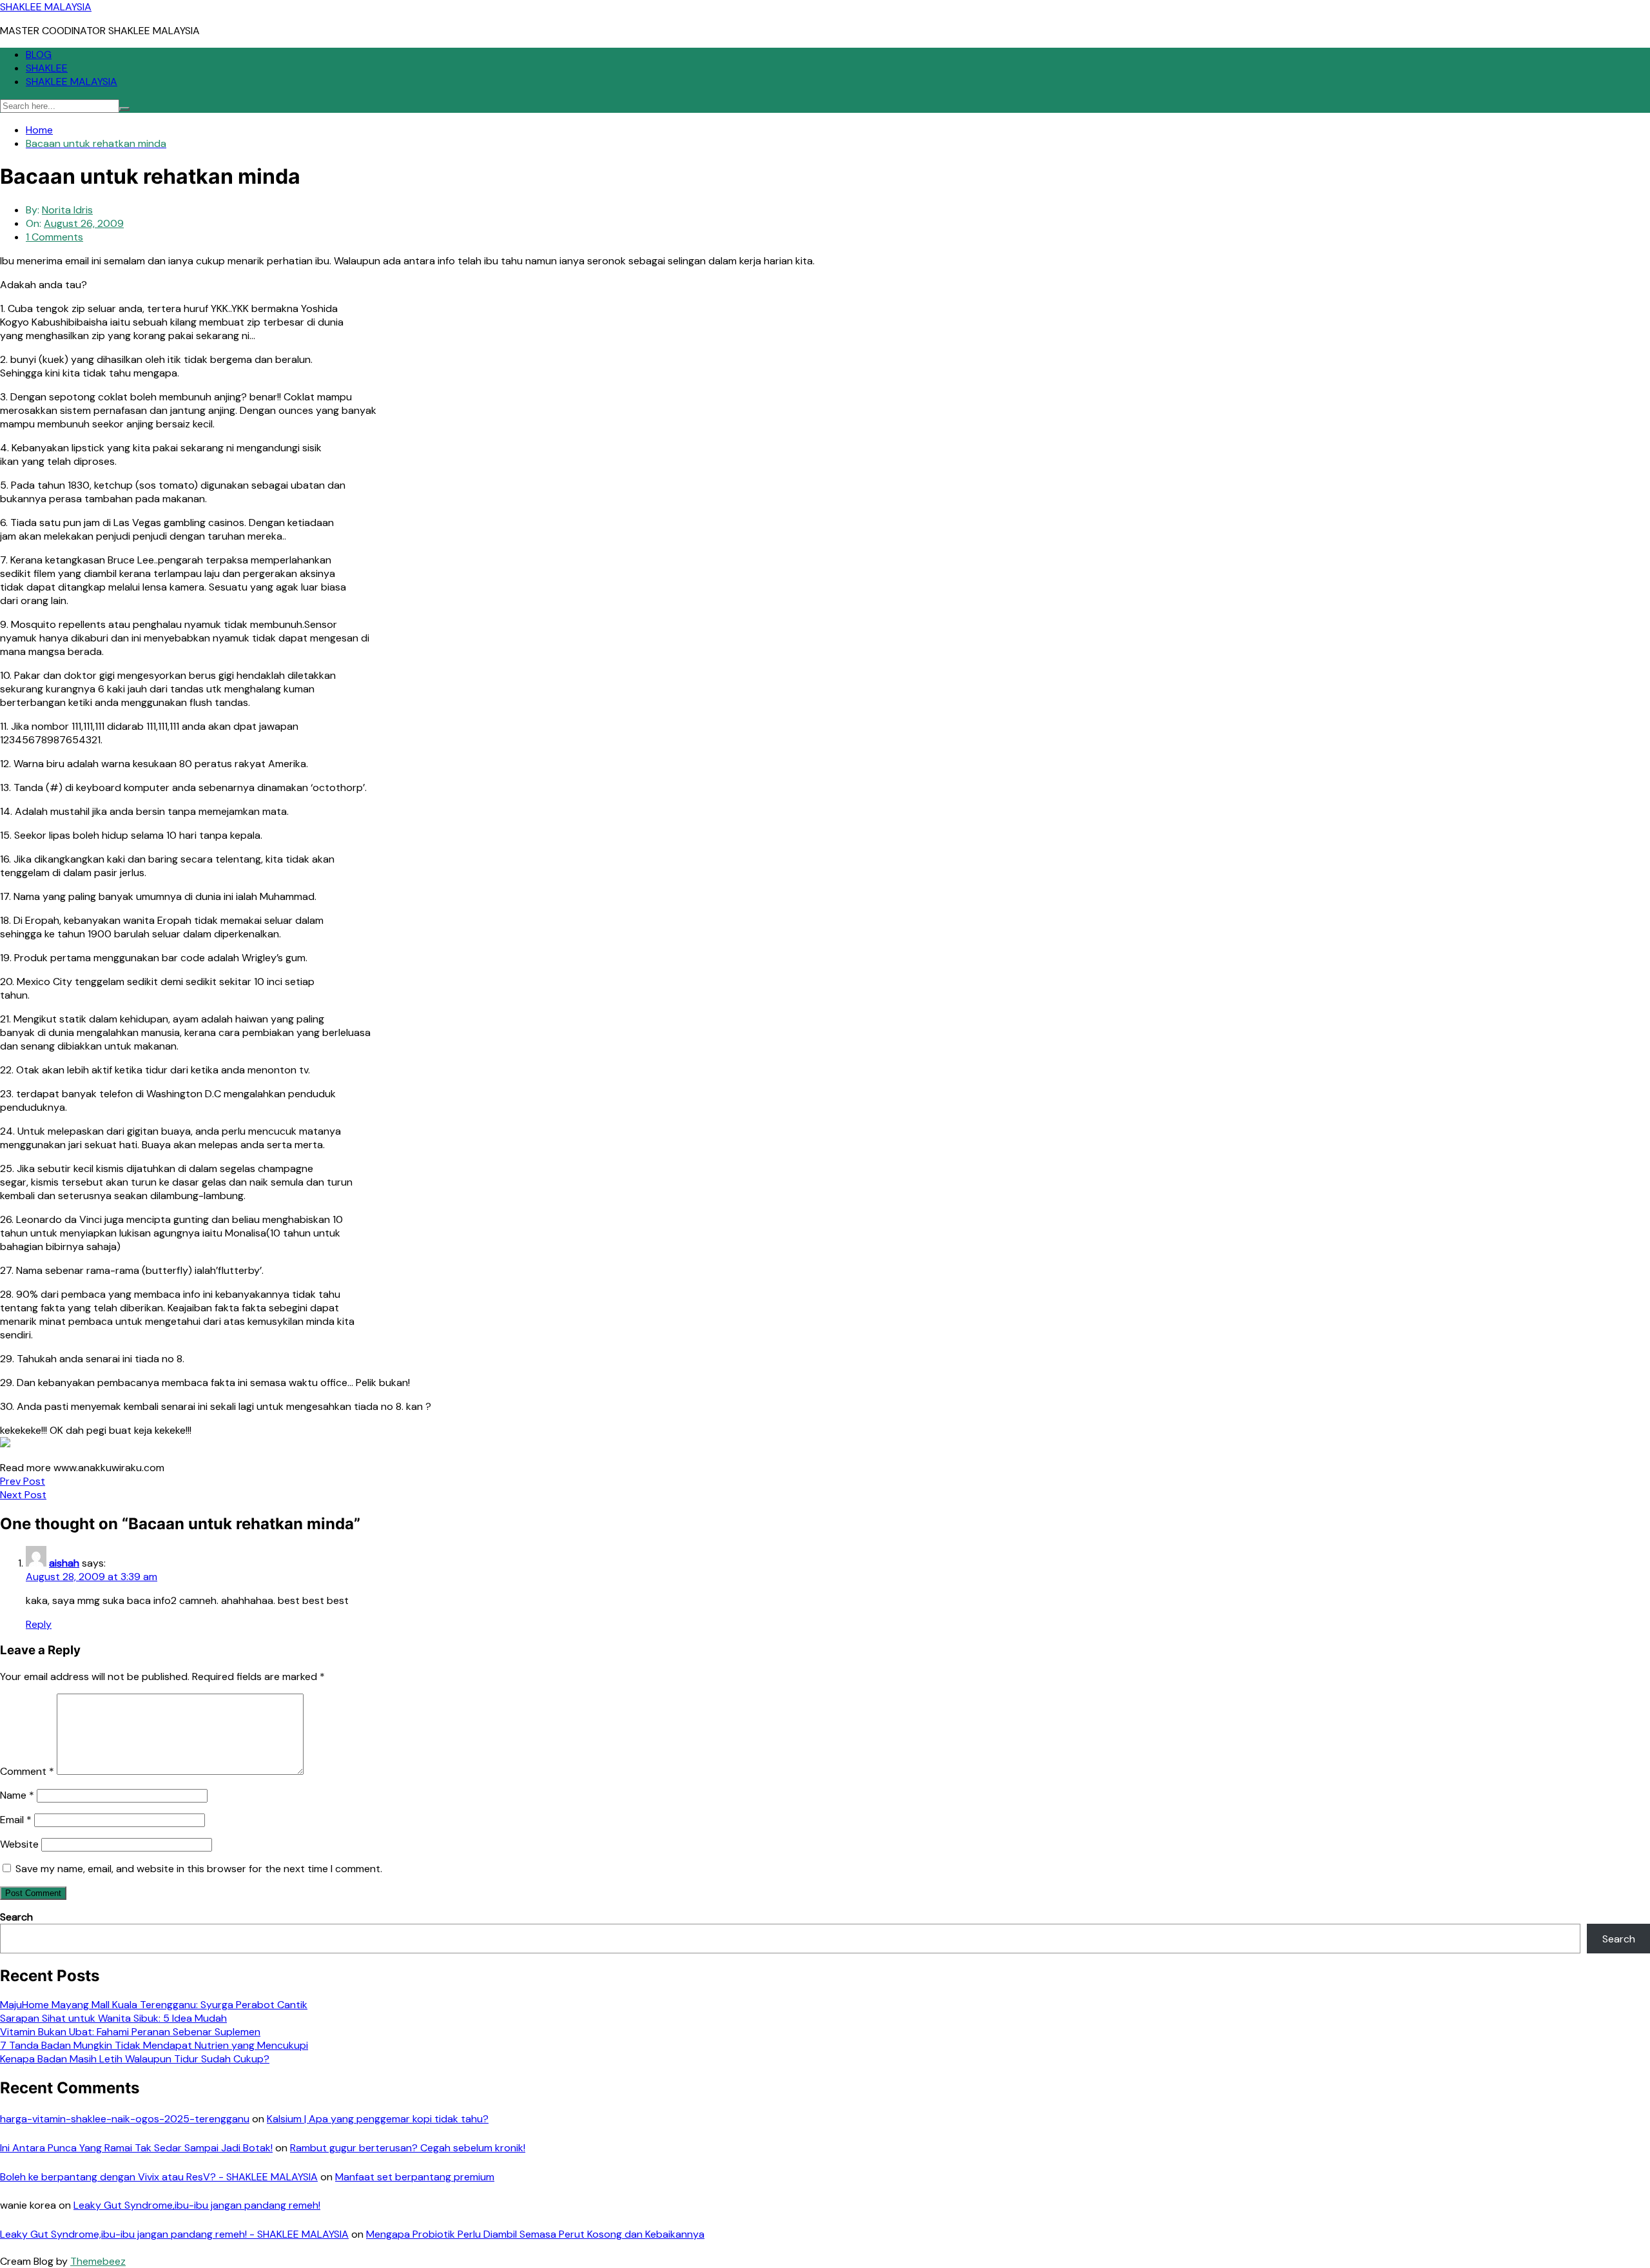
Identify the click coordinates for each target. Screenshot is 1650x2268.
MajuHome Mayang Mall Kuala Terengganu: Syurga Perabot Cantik (154, 2005)
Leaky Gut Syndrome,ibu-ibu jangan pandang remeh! (197, 2205)
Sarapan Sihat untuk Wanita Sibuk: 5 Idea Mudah (113, 2018)
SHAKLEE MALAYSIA (46, 7)
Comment (27, 1771)
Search (16, 1917)
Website (19, 1844)
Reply (39, 1624)
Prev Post (23, 1481)
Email (16, 1820)
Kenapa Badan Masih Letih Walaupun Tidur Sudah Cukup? (135, 2059)
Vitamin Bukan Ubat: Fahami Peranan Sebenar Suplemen (130, 2032)
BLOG (39, 54)
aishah (64, 1563)
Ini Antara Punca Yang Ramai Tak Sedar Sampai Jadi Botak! (136, 2148)
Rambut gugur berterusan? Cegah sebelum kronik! (408, 2148)
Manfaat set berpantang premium (415, 2177)
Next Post (23, 1495)
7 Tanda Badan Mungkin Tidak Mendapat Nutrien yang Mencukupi (154, 2045)
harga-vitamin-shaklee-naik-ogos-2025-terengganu (125, 2119)
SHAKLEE (47, 68)
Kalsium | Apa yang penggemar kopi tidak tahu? (378, 2119)
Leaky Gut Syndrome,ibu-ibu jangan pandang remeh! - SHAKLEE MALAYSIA (174, 2234)
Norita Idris (67, 210)
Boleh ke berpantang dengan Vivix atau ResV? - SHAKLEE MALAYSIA (159, 2177)
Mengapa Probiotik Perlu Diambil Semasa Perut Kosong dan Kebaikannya (535, 2234)
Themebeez (98, 2261)
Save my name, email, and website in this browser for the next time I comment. (199, 1869)
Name (17, 1795)
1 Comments (54, 237)
